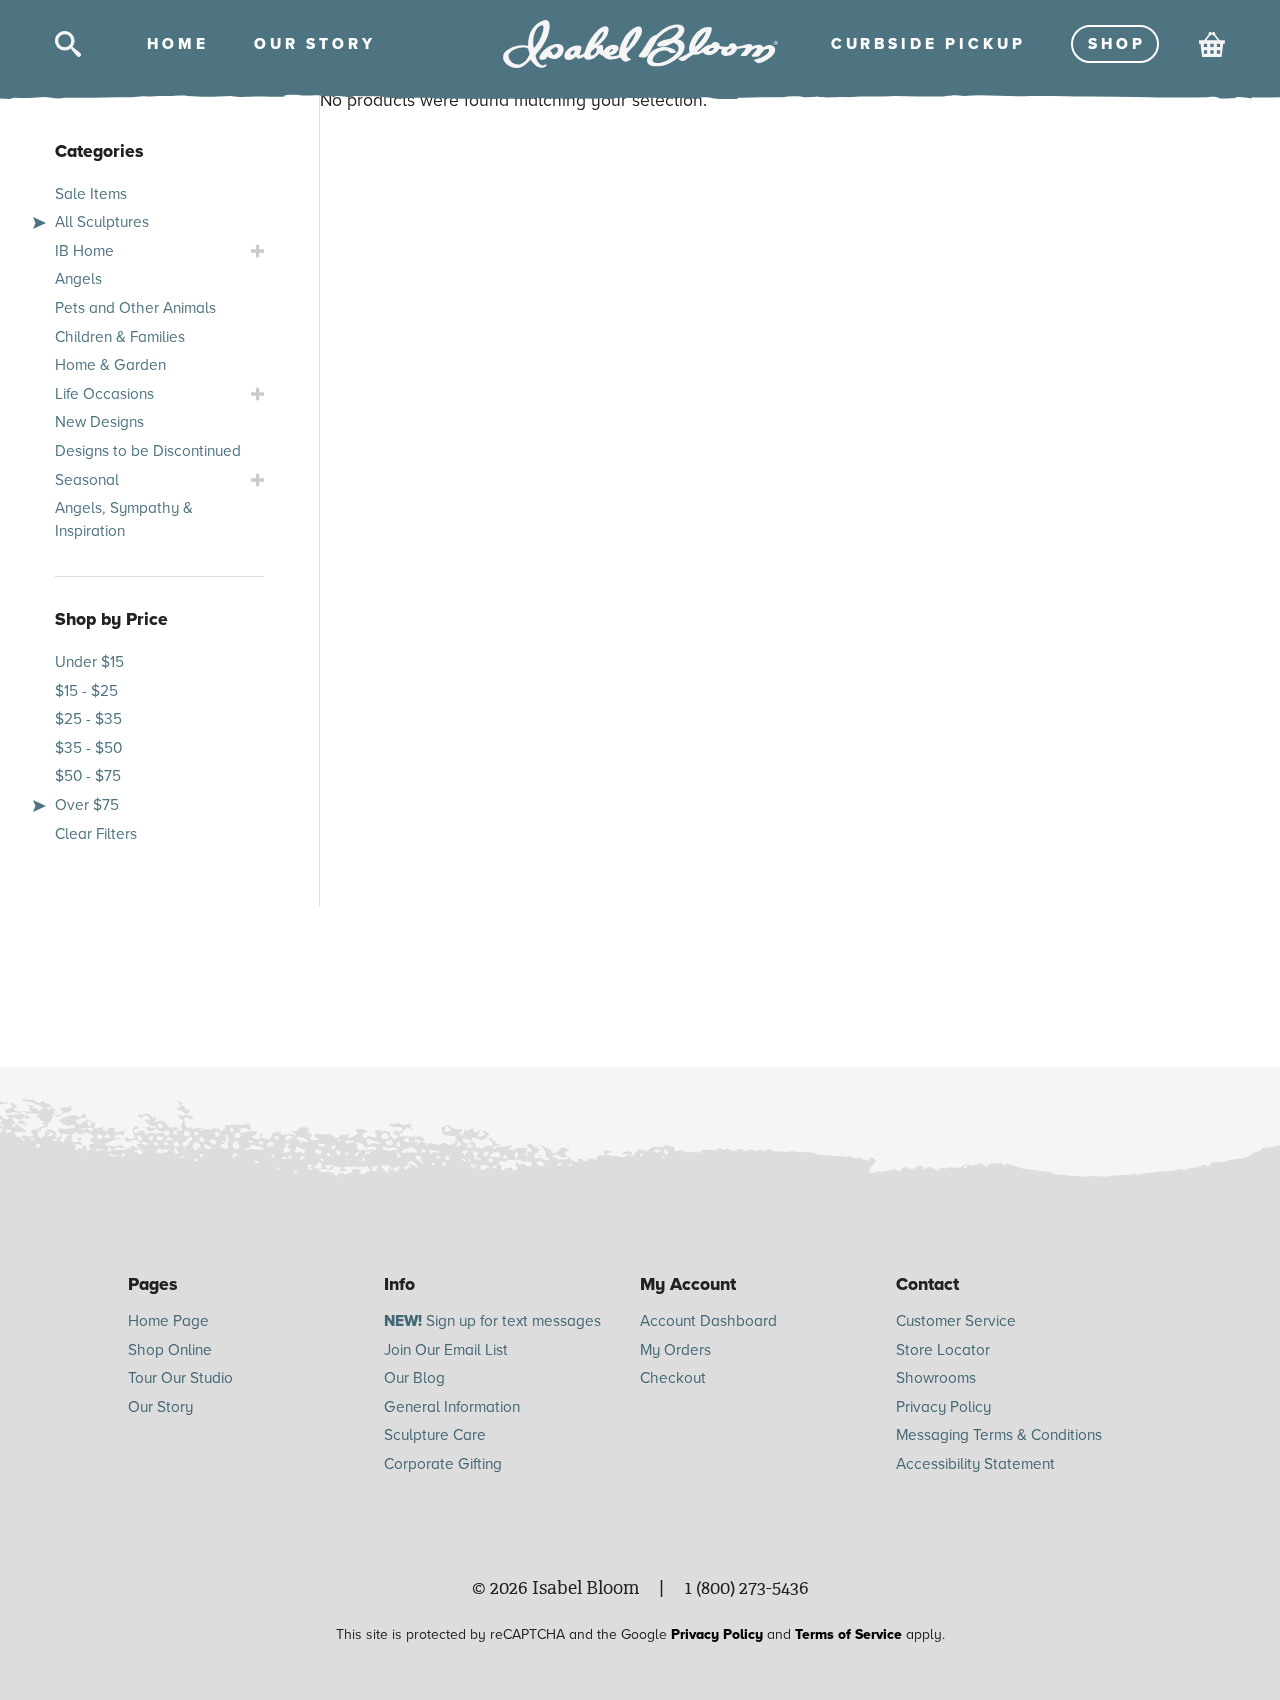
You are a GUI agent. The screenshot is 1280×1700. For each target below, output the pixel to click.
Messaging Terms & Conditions (999, 1435)
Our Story (160, 1407)
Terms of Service (848, 1634)
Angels (78, 279)
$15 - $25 (86, 691)
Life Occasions (104, 394)
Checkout (673, 1378)
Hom (176, 44)
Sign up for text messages (492, 1321)
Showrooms (936, 1378)
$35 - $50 (88, 748)
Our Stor (313, 44)
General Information (452, 1407)
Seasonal (87, 480)
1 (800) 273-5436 (747, 1588)
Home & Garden (110, 365)
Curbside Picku (926, 44)
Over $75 (87, 805)
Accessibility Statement (975, 1464)
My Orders (675, 1350)
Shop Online (170, 1350)
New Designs (99, 422)
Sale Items (91, 194)
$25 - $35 (88, 719)
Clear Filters (96, 834)
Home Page (168, 1321)
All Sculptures (102, 222)
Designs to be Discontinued (148, 451)
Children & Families (120, 337)
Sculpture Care (435, 1435)
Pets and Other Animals (135, 308)
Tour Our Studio (180, 1378)
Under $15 (89, 662)
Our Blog (414, 1378)
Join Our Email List (446, 1350)
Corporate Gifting (443, 1464)
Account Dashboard (708, 1321)
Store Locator (943, 1350)
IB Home (84, 251)
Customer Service (956, 1321)
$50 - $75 (88, 776)
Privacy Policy (943, 1407)
